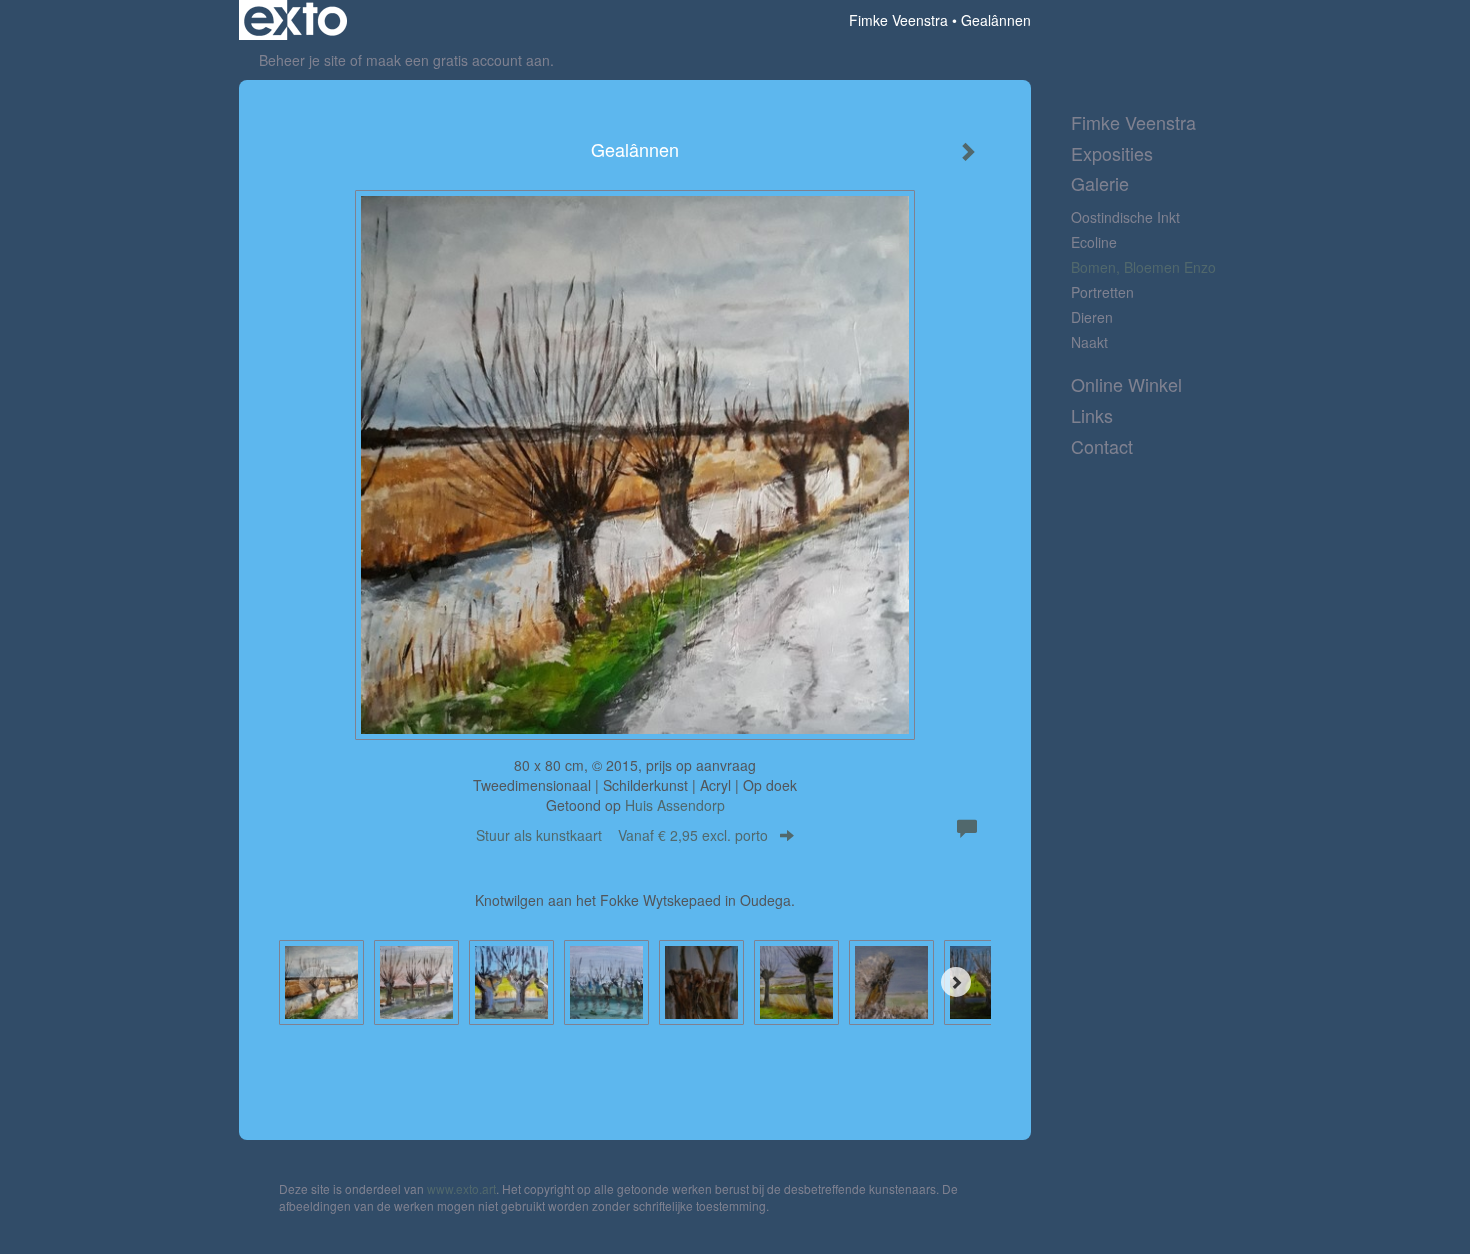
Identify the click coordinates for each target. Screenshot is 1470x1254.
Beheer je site (302, 60)
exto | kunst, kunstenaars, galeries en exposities (295, 20)
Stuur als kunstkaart (622, 835)
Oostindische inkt (1125, 217)
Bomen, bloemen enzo (1143, 267)
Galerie (1100, 183)
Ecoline (1094, 242)
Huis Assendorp (675, 805)
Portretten (1102, 292)
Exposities (1112, 153)
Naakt (1089, 342)
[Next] (956, 982)
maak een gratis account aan (458, 60)
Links (1092, 415)
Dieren (1092, 317)
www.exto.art (461, 1188)
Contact (1102, 446)
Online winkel (1126, 384)
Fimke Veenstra (898, 20)
